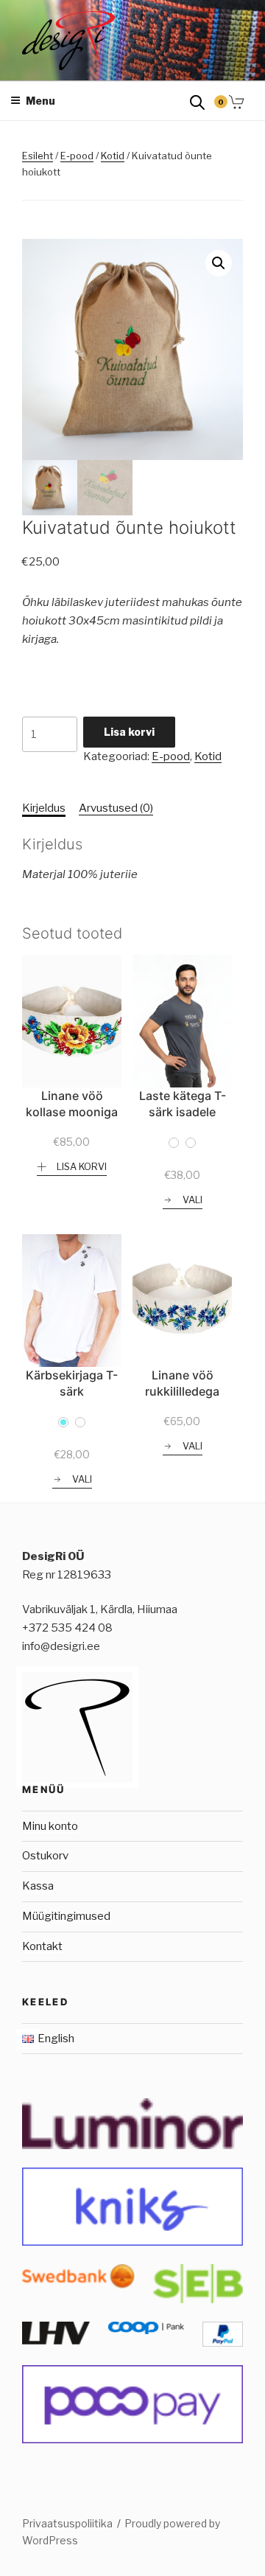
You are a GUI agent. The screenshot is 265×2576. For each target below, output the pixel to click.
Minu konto (50, 1826)
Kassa (38, 1886)
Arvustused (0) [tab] (116, 808)
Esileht (38, 156)
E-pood (77, 156)
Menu (40, 101)
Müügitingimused (66, 1916)
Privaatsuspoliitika (67, 2523)
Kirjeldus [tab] (44, 808)
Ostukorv (45, 1856)
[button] (219, 263)
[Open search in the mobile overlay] (197, 101)
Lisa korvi (129, 732)
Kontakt (42, 1946)
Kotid (113, 156)
